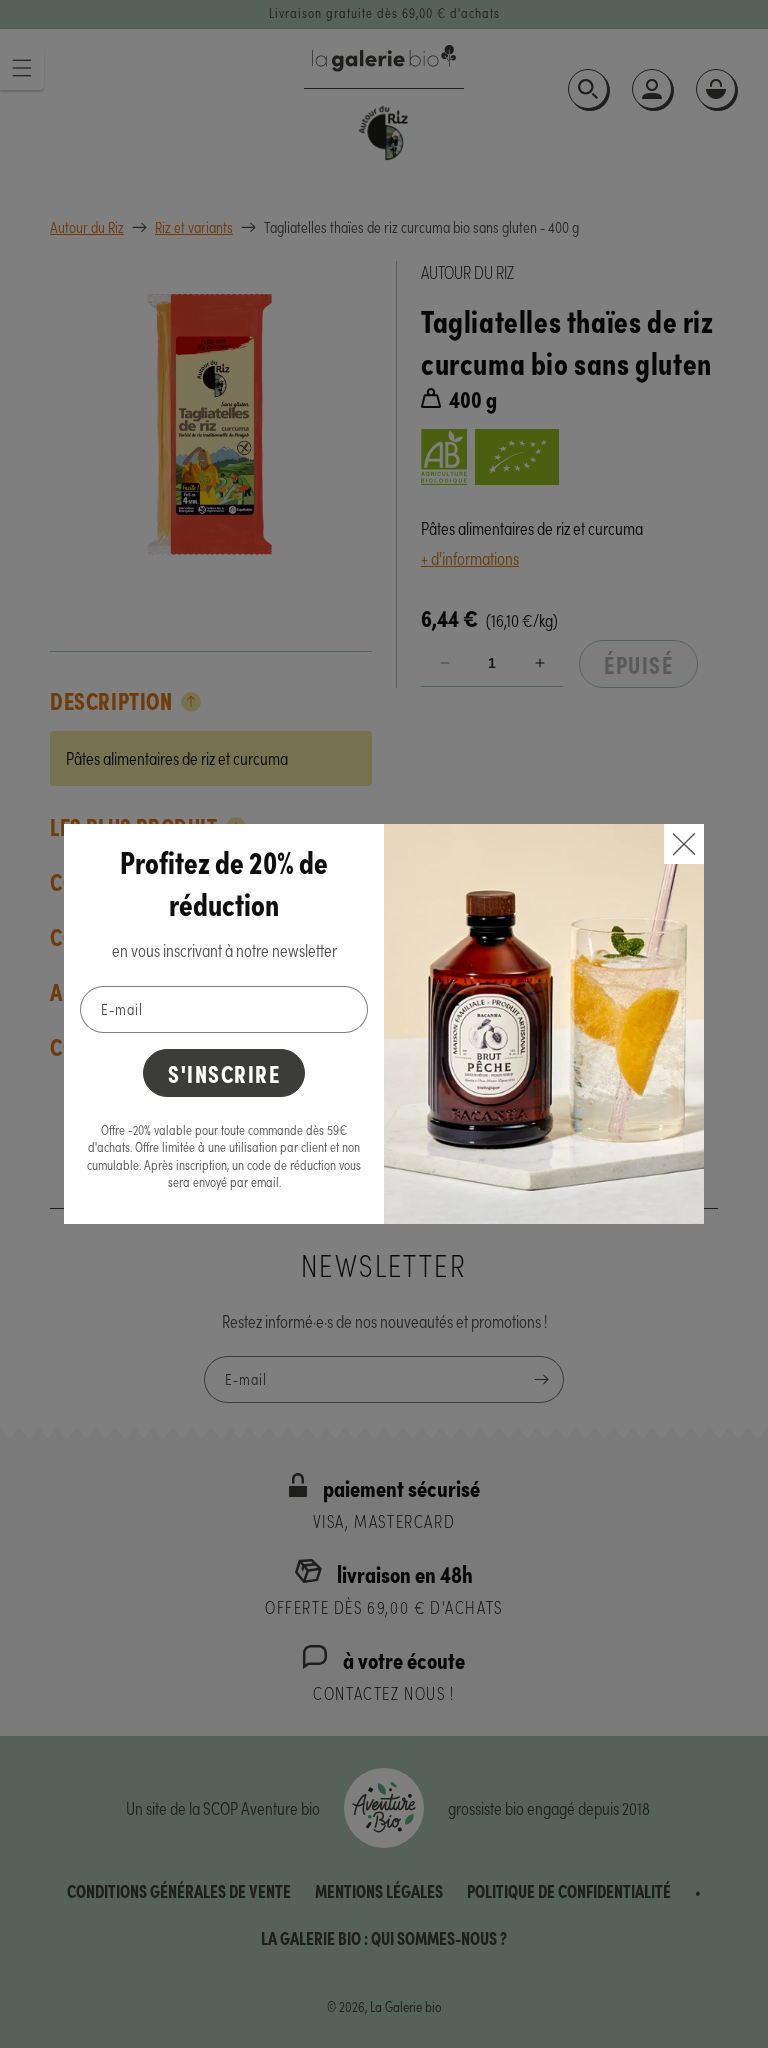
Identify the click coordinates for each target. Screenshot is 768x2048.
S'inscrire (224, 1072)
